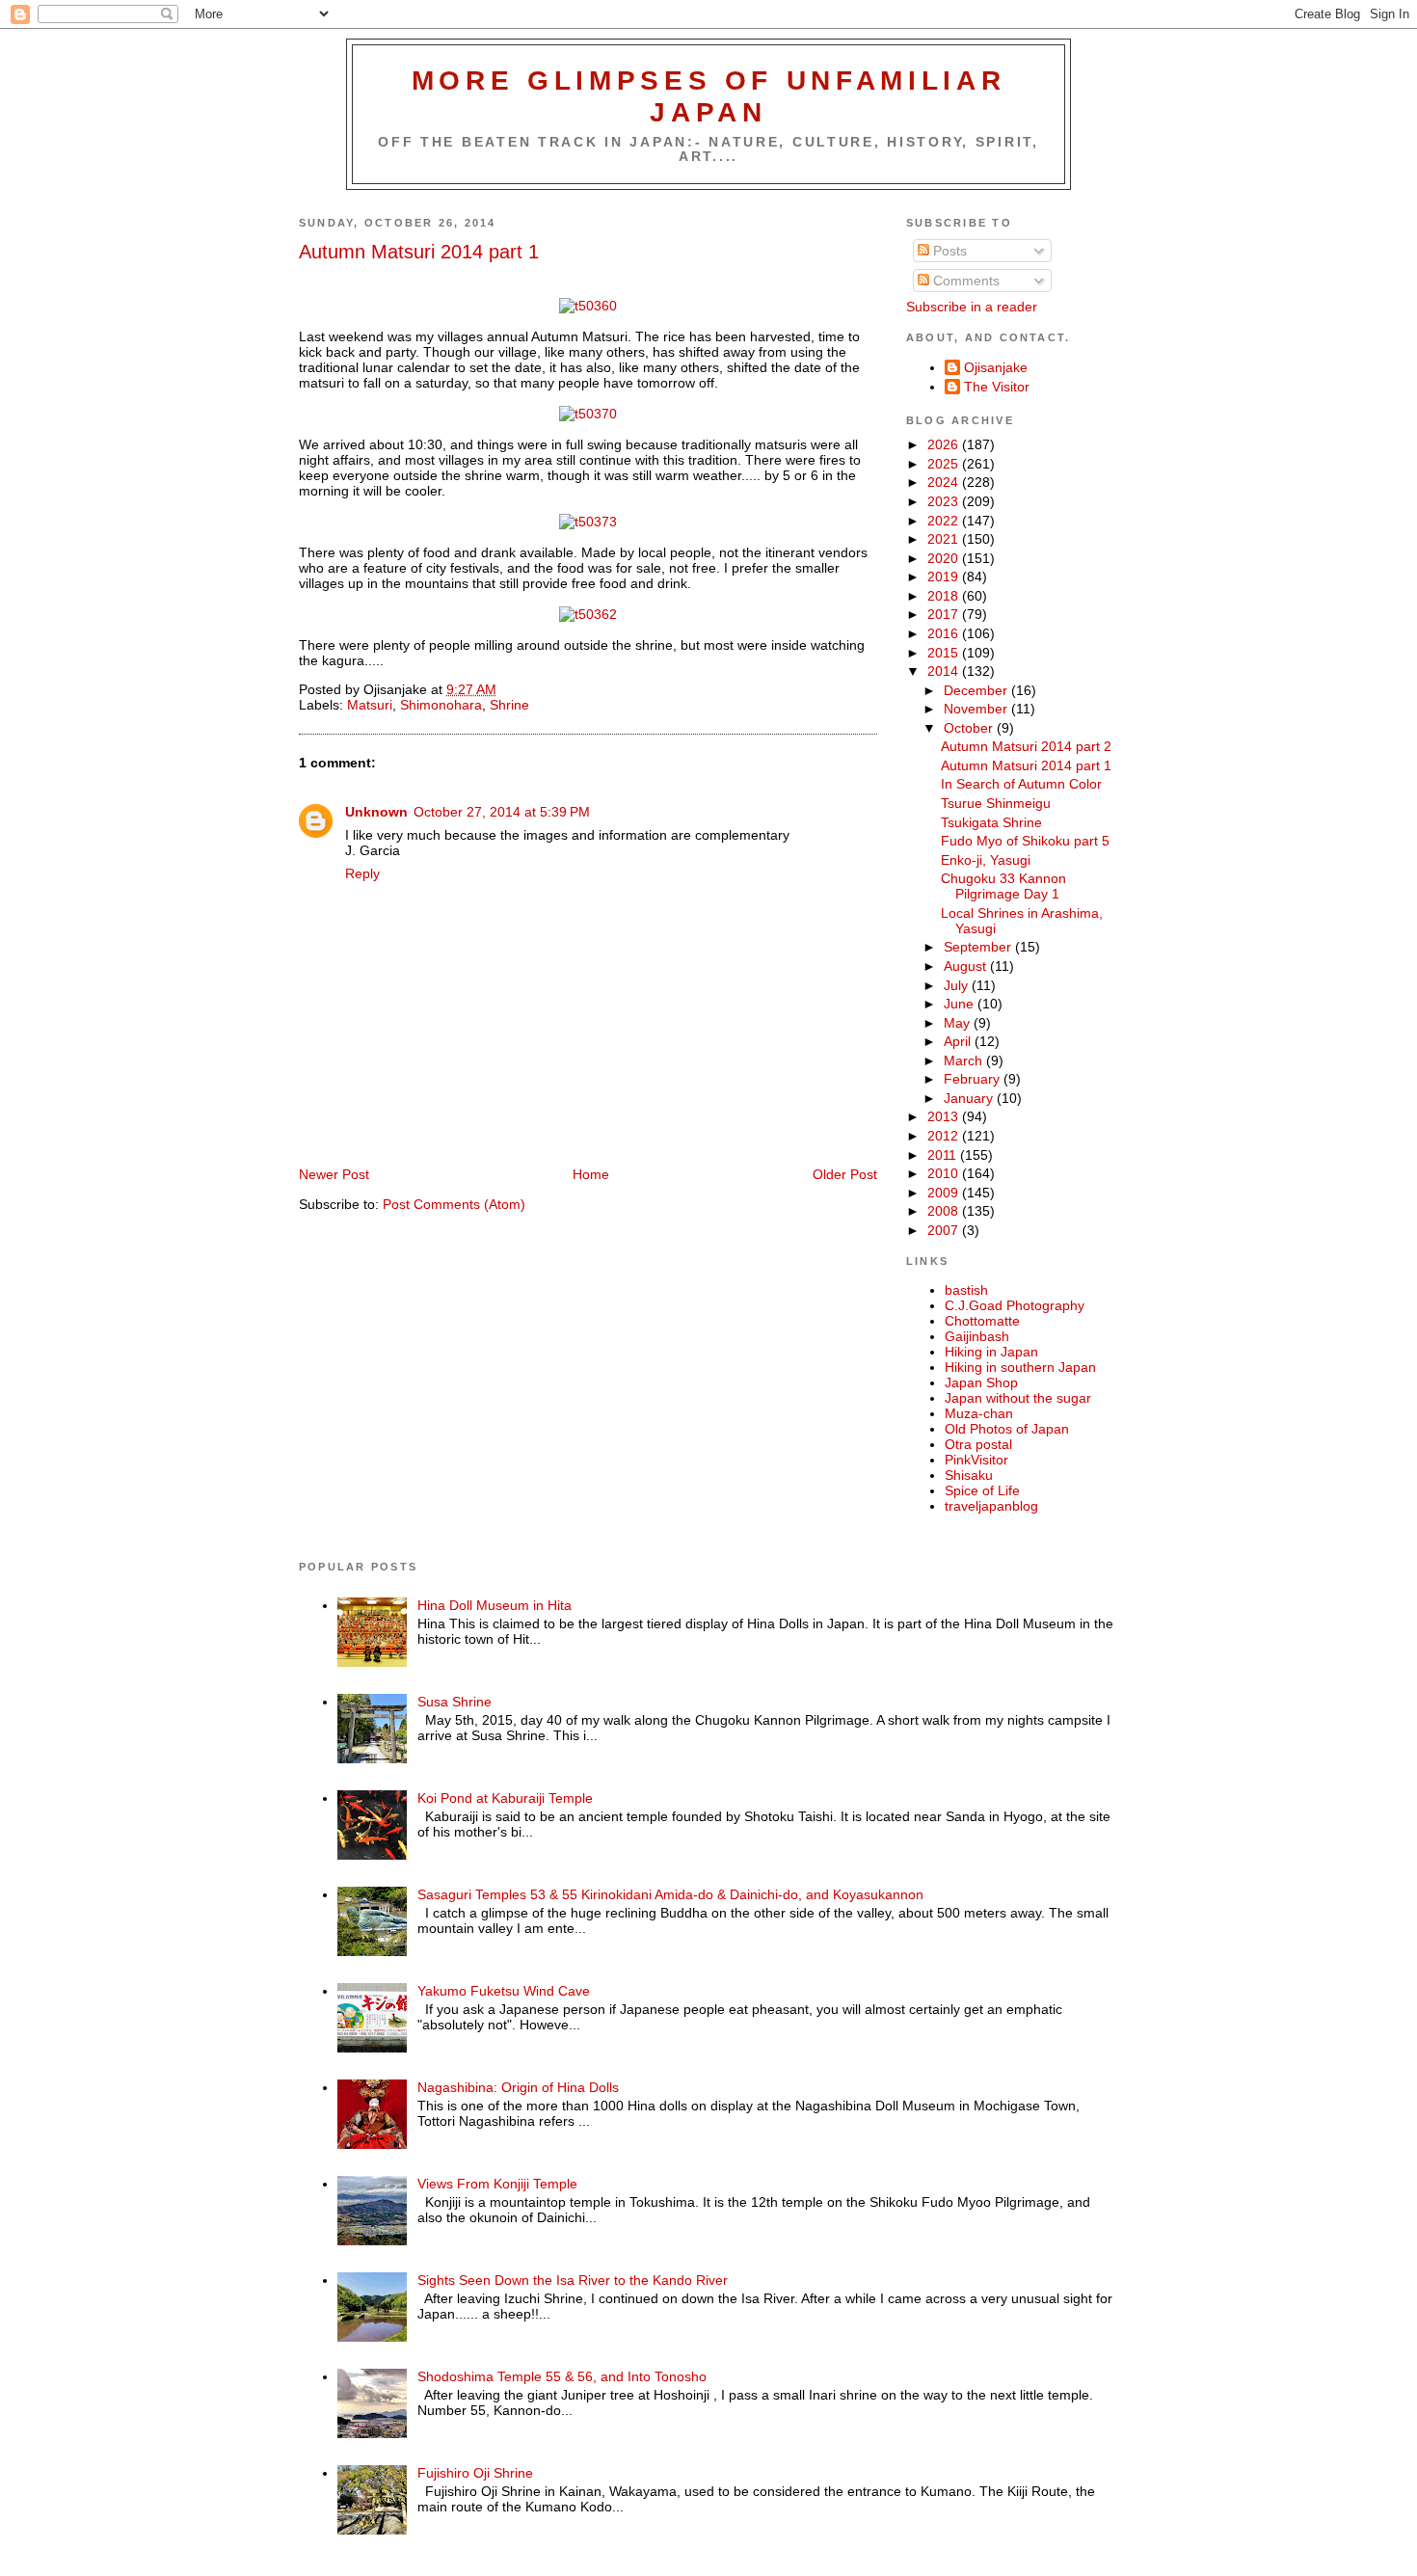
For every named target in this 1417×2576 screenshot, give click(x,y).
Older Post (845, 1174)
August (967, 966)
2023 (945, 501)
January (970, 1098)
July (958, 985)
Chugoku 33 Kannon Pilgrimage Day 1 (1003, 886)
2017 (945, 614)
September (979, 947)
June (961, 1004)
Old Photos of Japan (1007, 1429)
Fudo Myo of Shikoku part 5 (1025, 841)
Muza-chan (979, 1413)
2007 (945, 1230)
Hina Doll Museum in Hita (495, 1605)
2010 (945, 1173)
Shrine (509, 705)
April (959, 1041)
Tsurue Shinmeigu (996, 803)
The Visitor (997, 387)
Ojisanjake (996, 367)
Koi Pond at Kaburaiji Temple (505, 1798)
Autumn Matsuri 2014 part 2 (1026, 746)
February (974, 1079)
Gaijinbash (977, 1336)
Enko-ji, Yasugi (986, 860)
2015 (945, 653)
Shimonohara (441, 705)
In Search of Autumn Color (1021, 784)
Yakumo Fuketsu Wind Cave (504, 1991)
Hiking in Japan (991, 1352)
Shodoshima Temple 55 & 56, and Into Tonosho (562, 2376)
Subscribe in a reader (972, 307)
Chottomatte (982, 1321)
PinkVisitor (976, 1460)
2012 (945, 1136)
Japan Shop (981, 1382)
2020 (945, 558)
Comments (964, 281)
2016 (945, 633)
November (977, 709)
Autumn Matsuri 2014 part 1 (419, 252)
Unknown (376, 812)
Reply (362, 873)
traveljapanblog (991, 1506)
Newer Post (334, 1174)
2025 (945, 464)
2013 (945, 1116)
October (970, 728)
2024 (945, 482)
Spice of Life (982, 1490)
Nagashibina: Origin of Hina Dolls (518, 2087)
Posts (948, 251)
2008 (945, 1211)
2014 (945, 671)
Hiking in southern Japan (1020, 1367)
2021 (945, 539)
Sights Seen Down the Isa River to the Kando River (573, 2280)
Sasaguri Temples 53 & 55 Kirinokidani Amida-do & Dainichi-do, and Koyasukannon (670, 1894)
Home (591, 1174)
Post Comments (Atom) (454, 1204)
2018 (945, 596)
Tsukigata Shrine (991, 822)
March (965, 1060)
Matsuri (370, 705)
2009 (945, 1193)
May (959, 1023)
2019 (945, 577)
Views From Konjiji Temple (497, 2184)
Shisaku (969, 1475)
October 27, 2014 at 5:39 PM (502, 812)
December (977, 690)
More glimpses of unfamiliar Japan (709, 96)
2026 (945, 444)
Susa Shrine (455, 1702)
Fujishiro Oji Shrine (475, 2473)
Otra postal (978, 1444)
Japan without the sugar (1018, 1398)
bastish (966, 1290)
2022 (945, 521)
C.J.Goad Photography (1015, 1305)
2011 (944, 1155)
